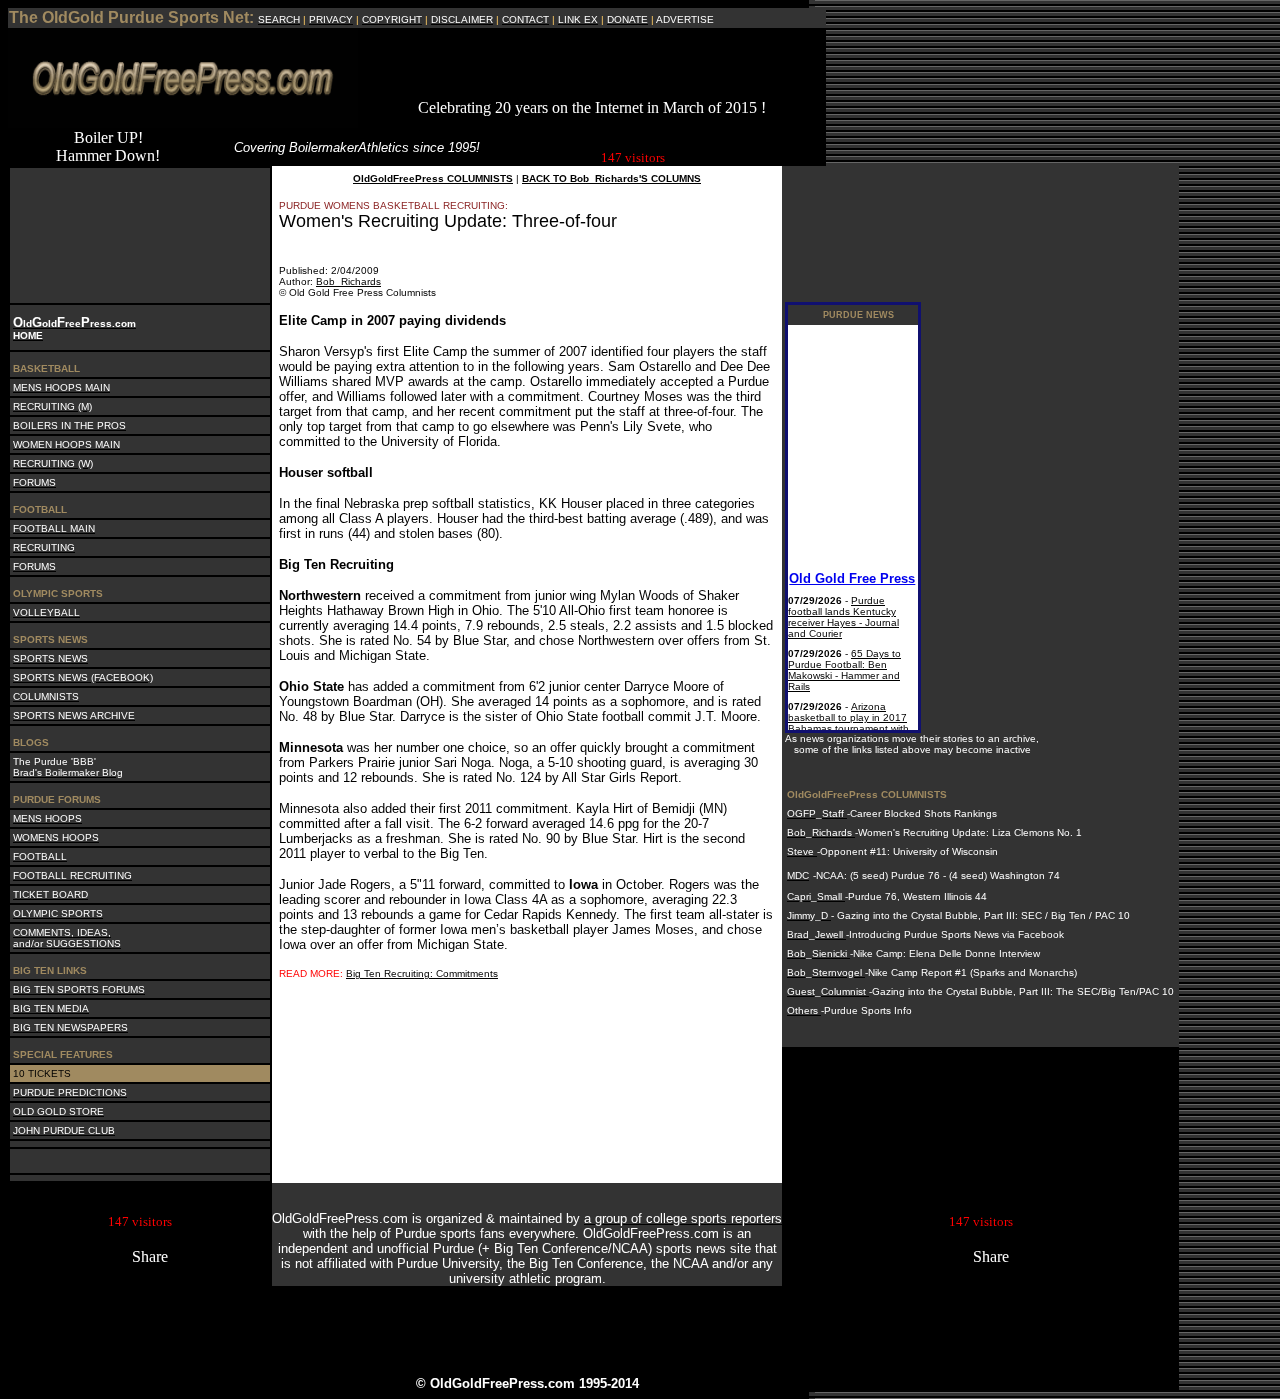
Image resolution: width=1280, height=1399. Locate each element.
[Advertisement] (592, 69)
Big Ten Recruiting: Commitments (422, 973)
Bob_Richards (348, 281)
